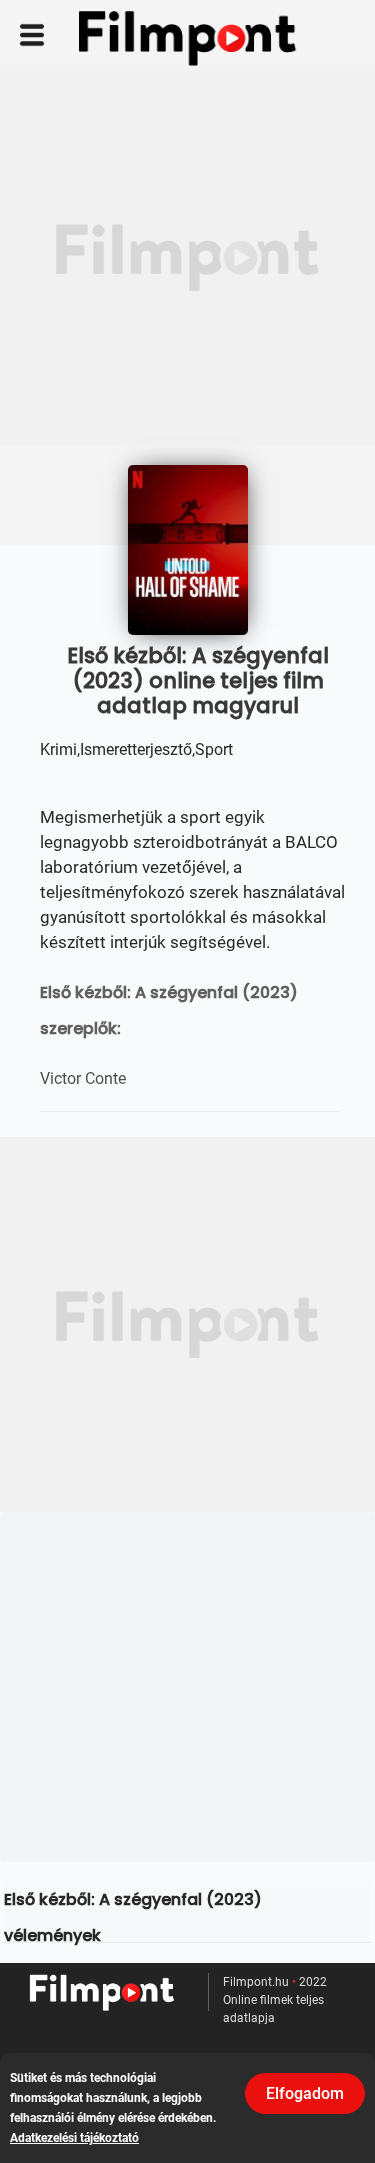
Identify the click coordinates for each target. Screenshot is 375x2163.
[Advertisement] (187, 257)
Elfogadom (305, 2093)
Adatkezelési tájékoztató (74, 2138)
